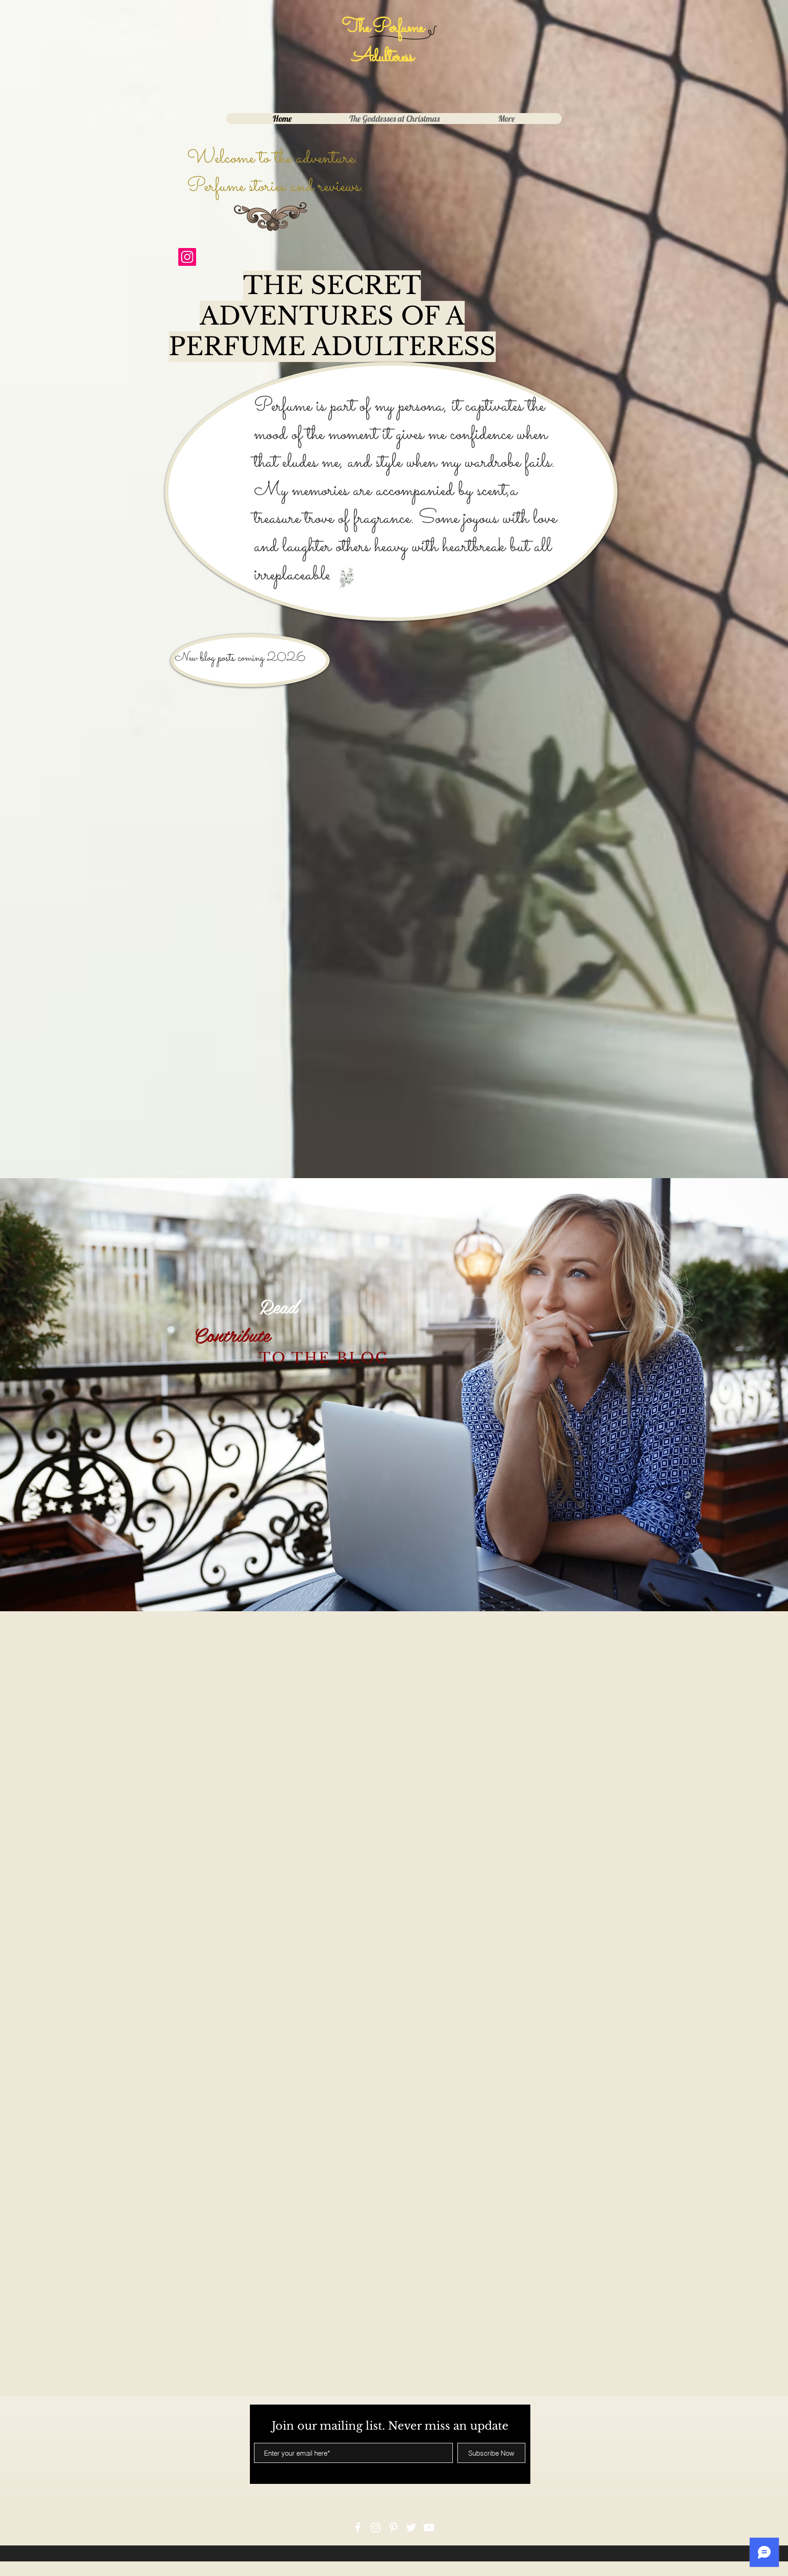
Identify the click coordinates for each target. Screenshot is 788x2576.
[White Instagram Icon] (376, 2527)
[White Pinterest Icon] (393, 2527)
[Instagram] (187, 257)
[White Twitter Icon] (411, 2527)
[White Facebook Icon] (358, 2527)
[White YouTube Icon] (429, 2527)
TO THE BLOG (324, 1358)
